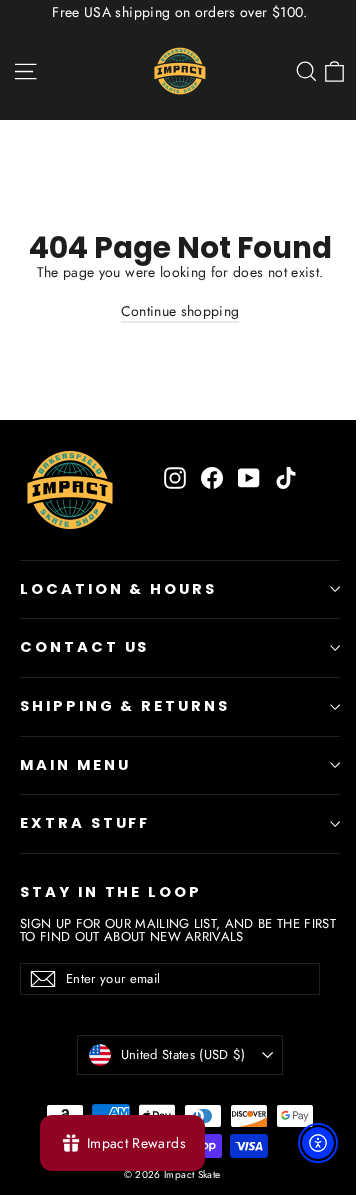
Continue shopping (180, 311)
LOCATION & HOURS (118, 589)
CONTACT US (84, 647)
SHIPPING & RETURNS (125, 706)
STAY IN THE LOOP (111, 892)
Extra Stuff (85, 823)
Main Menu (75, 765)
